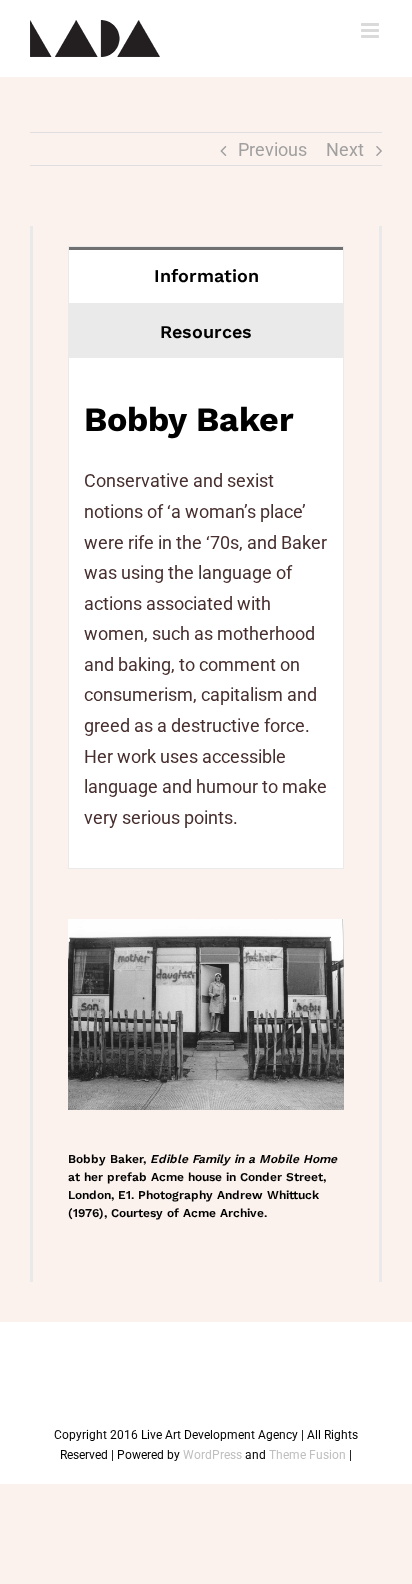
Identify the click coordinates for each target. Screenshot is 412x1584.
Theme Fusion (307, 1455)
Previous (272, 149)
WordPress (212, 1455)
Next (345, 149)
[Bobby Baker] (206, 933)
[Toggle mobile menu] (371, 30)
